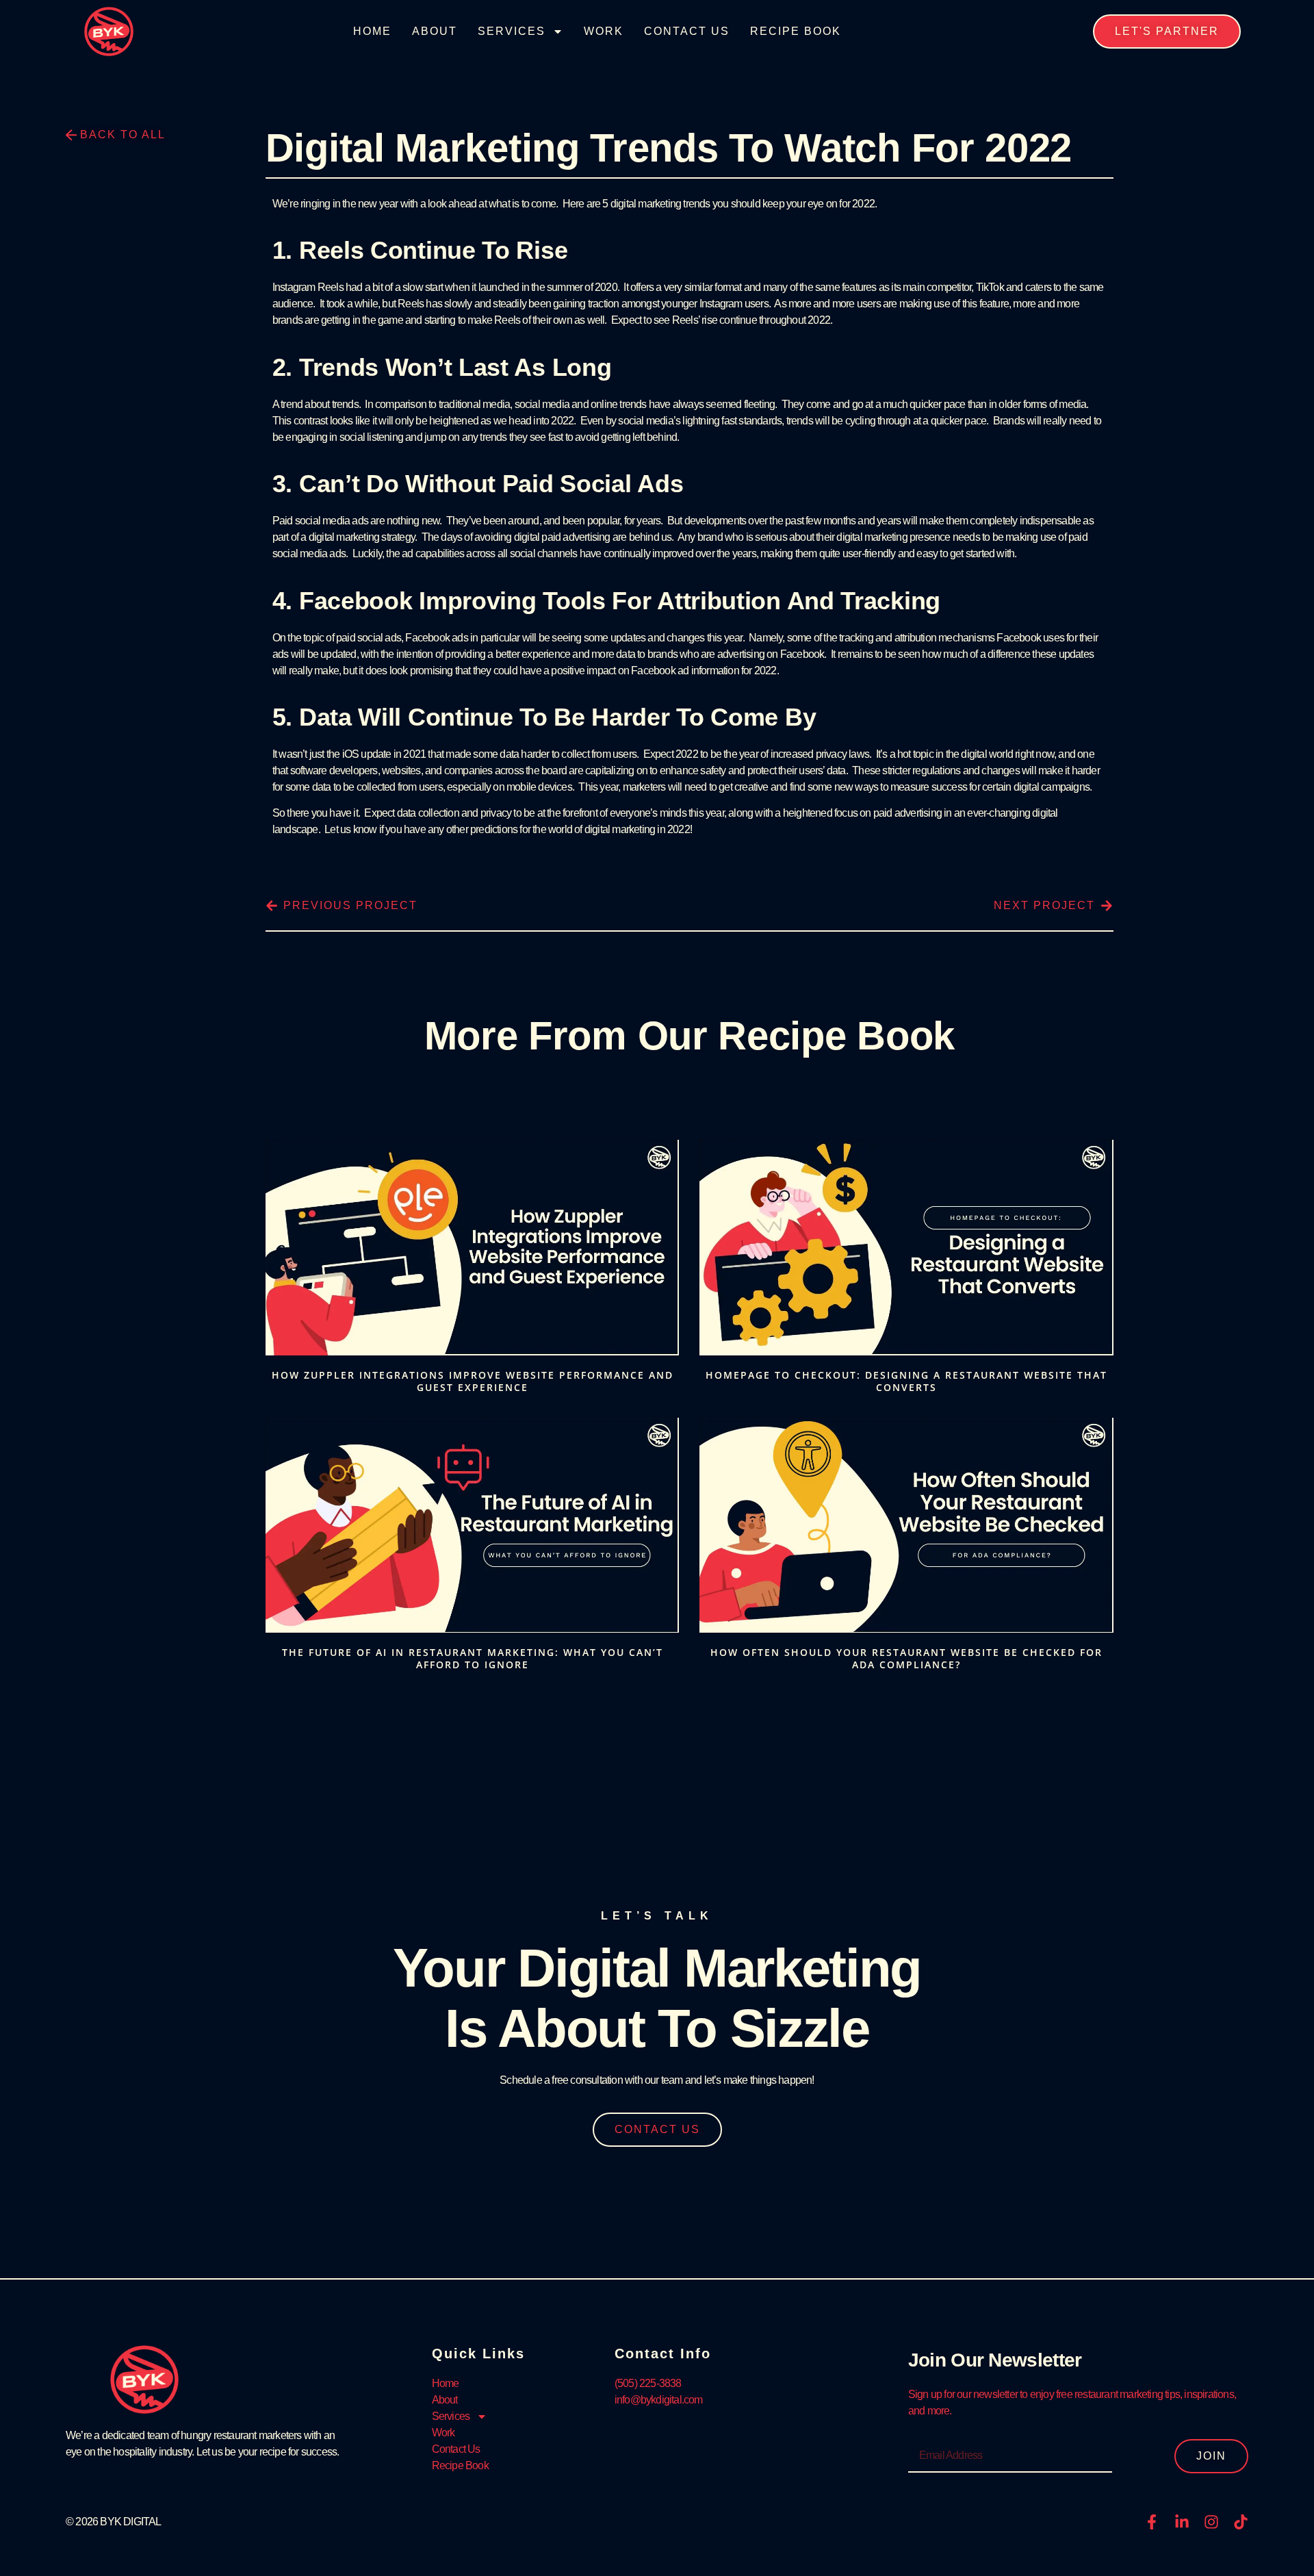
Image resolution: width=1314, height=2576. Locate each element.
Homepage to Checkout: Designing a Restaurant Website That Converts (906, 1381)
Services (512, 31)
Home (372, 31)
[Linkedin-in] (1182, 2522)
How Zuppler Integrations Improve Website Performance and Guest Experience (473, 1381)
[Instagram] (1211, 2522)
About (435, 31)
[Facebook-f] (1152, 2522)
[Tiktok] (1241, 2522)
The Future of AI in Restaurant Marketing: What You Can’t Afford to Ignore (473, 1658)
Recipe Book (796, 31)
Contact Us (687, 31)
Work (604, 31)
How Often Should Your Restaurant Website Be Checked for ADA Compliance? (906, 1658)
